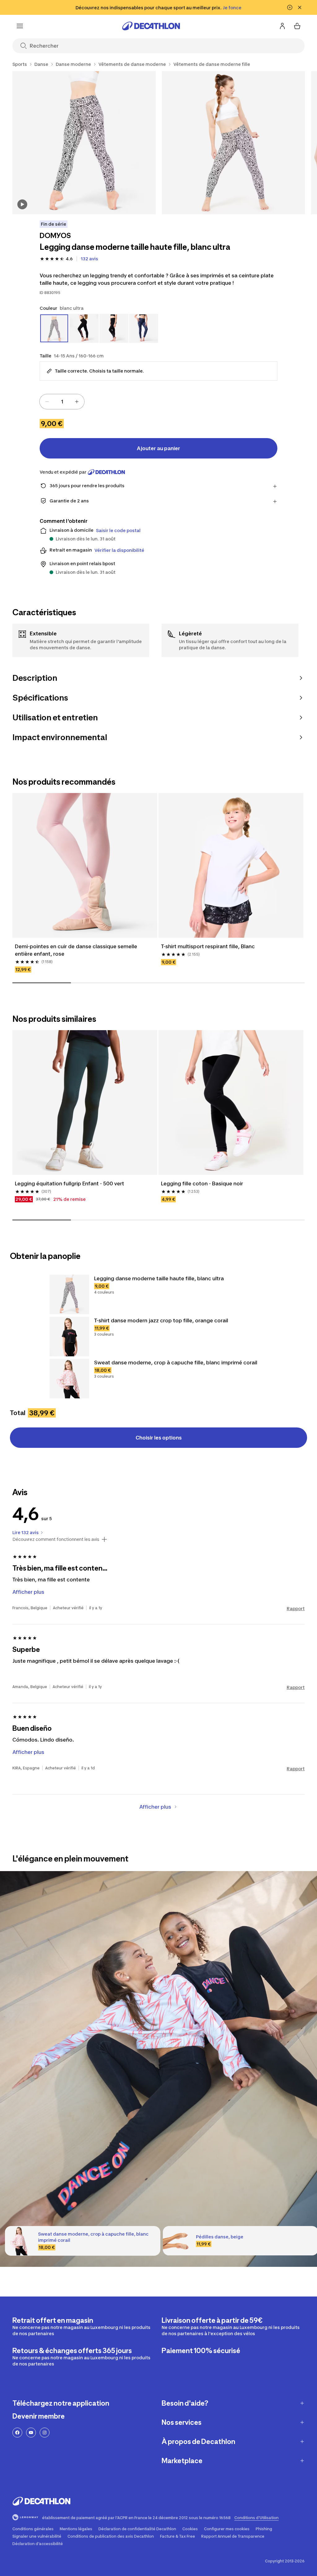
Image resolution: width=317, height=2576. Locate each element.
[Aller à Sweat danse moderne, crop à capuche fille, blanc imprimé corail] (69, 1379)
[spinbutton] (62, 402)
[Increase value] (77, 402)
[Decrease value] (47, 402)
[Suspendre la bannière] (290, 7)
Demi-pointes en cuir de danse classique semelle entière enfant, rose (76, 950)
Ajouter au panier (158, 448)
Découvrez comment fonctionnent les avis (56, 1539)
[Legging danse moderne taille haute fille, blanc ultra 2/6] (234, 143)
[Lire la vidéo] (22, 204)
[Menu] (20, 26)
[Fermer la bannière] (300, 7)
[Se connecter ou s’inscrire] (282, 26)
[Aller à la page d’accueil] (151, 26)
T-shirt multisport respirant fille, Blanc (208, 946)
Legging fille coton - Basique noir (202, 1184)
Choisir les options (159, 1438)
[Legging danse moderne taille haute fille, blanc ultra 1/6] (84, 143)
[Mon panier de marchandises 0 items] (297, 26)
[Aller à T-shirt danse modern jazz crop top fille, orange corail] (69, 1337)
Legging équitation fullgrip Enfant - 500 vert (69, 1184)
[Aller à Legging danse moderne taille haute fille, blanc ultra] (69, 1294)
